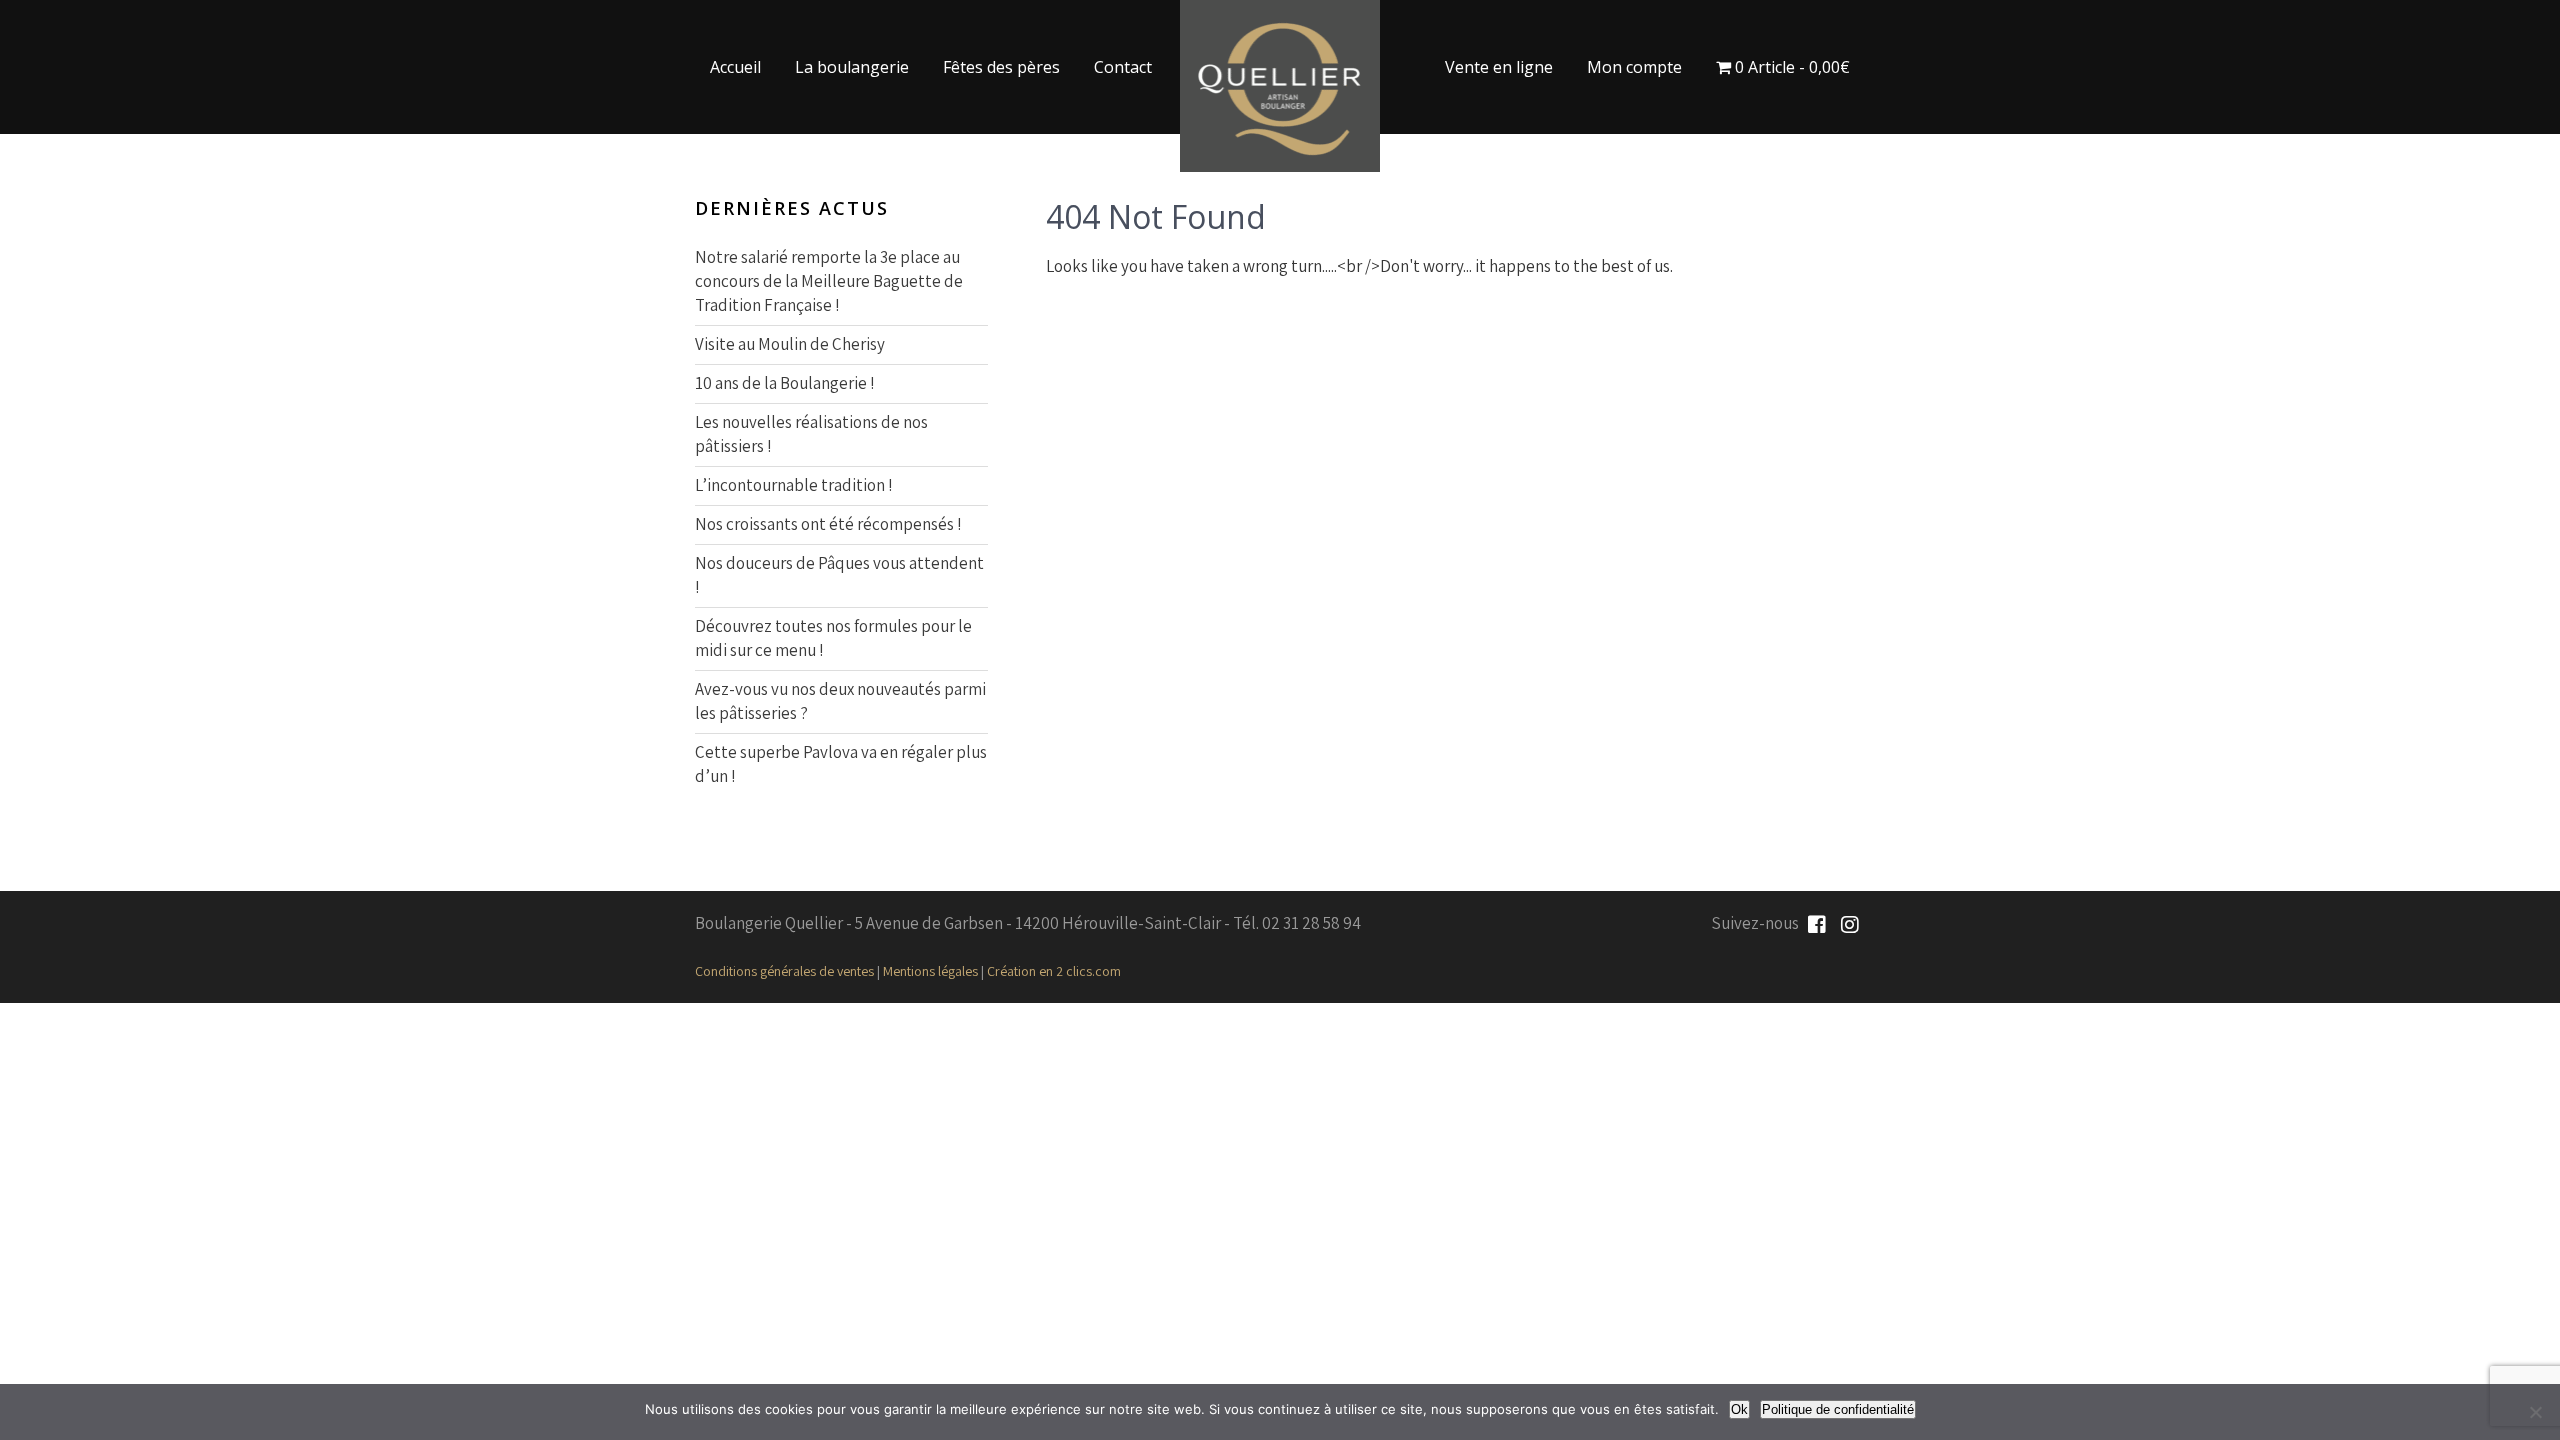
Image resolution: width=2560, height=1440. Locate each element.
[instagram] (1850, 925)
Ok (1739, 1409)
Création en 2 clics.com (1054, 971)
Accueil (735, 67)
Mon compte (1634, 67)
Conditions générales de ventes (784, 971)
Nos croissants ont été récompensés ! (828, 524)
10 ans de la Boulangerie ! (785, 383)
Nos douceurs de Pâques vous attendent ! (839, 575)
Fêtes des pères (1001, 67)
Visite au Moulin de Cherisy (790, 344)
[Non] (2535, 1412)
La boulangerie (852, 67)
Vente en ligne (1499, 67)
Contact (1123, 67)
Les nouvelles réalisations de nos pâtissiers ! (811, 434)
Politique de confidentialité (1838, 1409)
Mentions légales (930, 971)
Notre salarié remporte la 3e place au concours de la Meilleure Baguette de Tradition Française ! (829, 281)
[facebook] (1817, 925)
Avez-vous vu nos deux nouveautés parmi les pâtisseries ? (840, 701)
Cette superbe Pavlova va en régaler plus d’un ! (841, 764)
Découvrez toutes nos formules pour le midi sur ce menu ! (833, 638)
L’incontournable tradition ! (794, 485)
